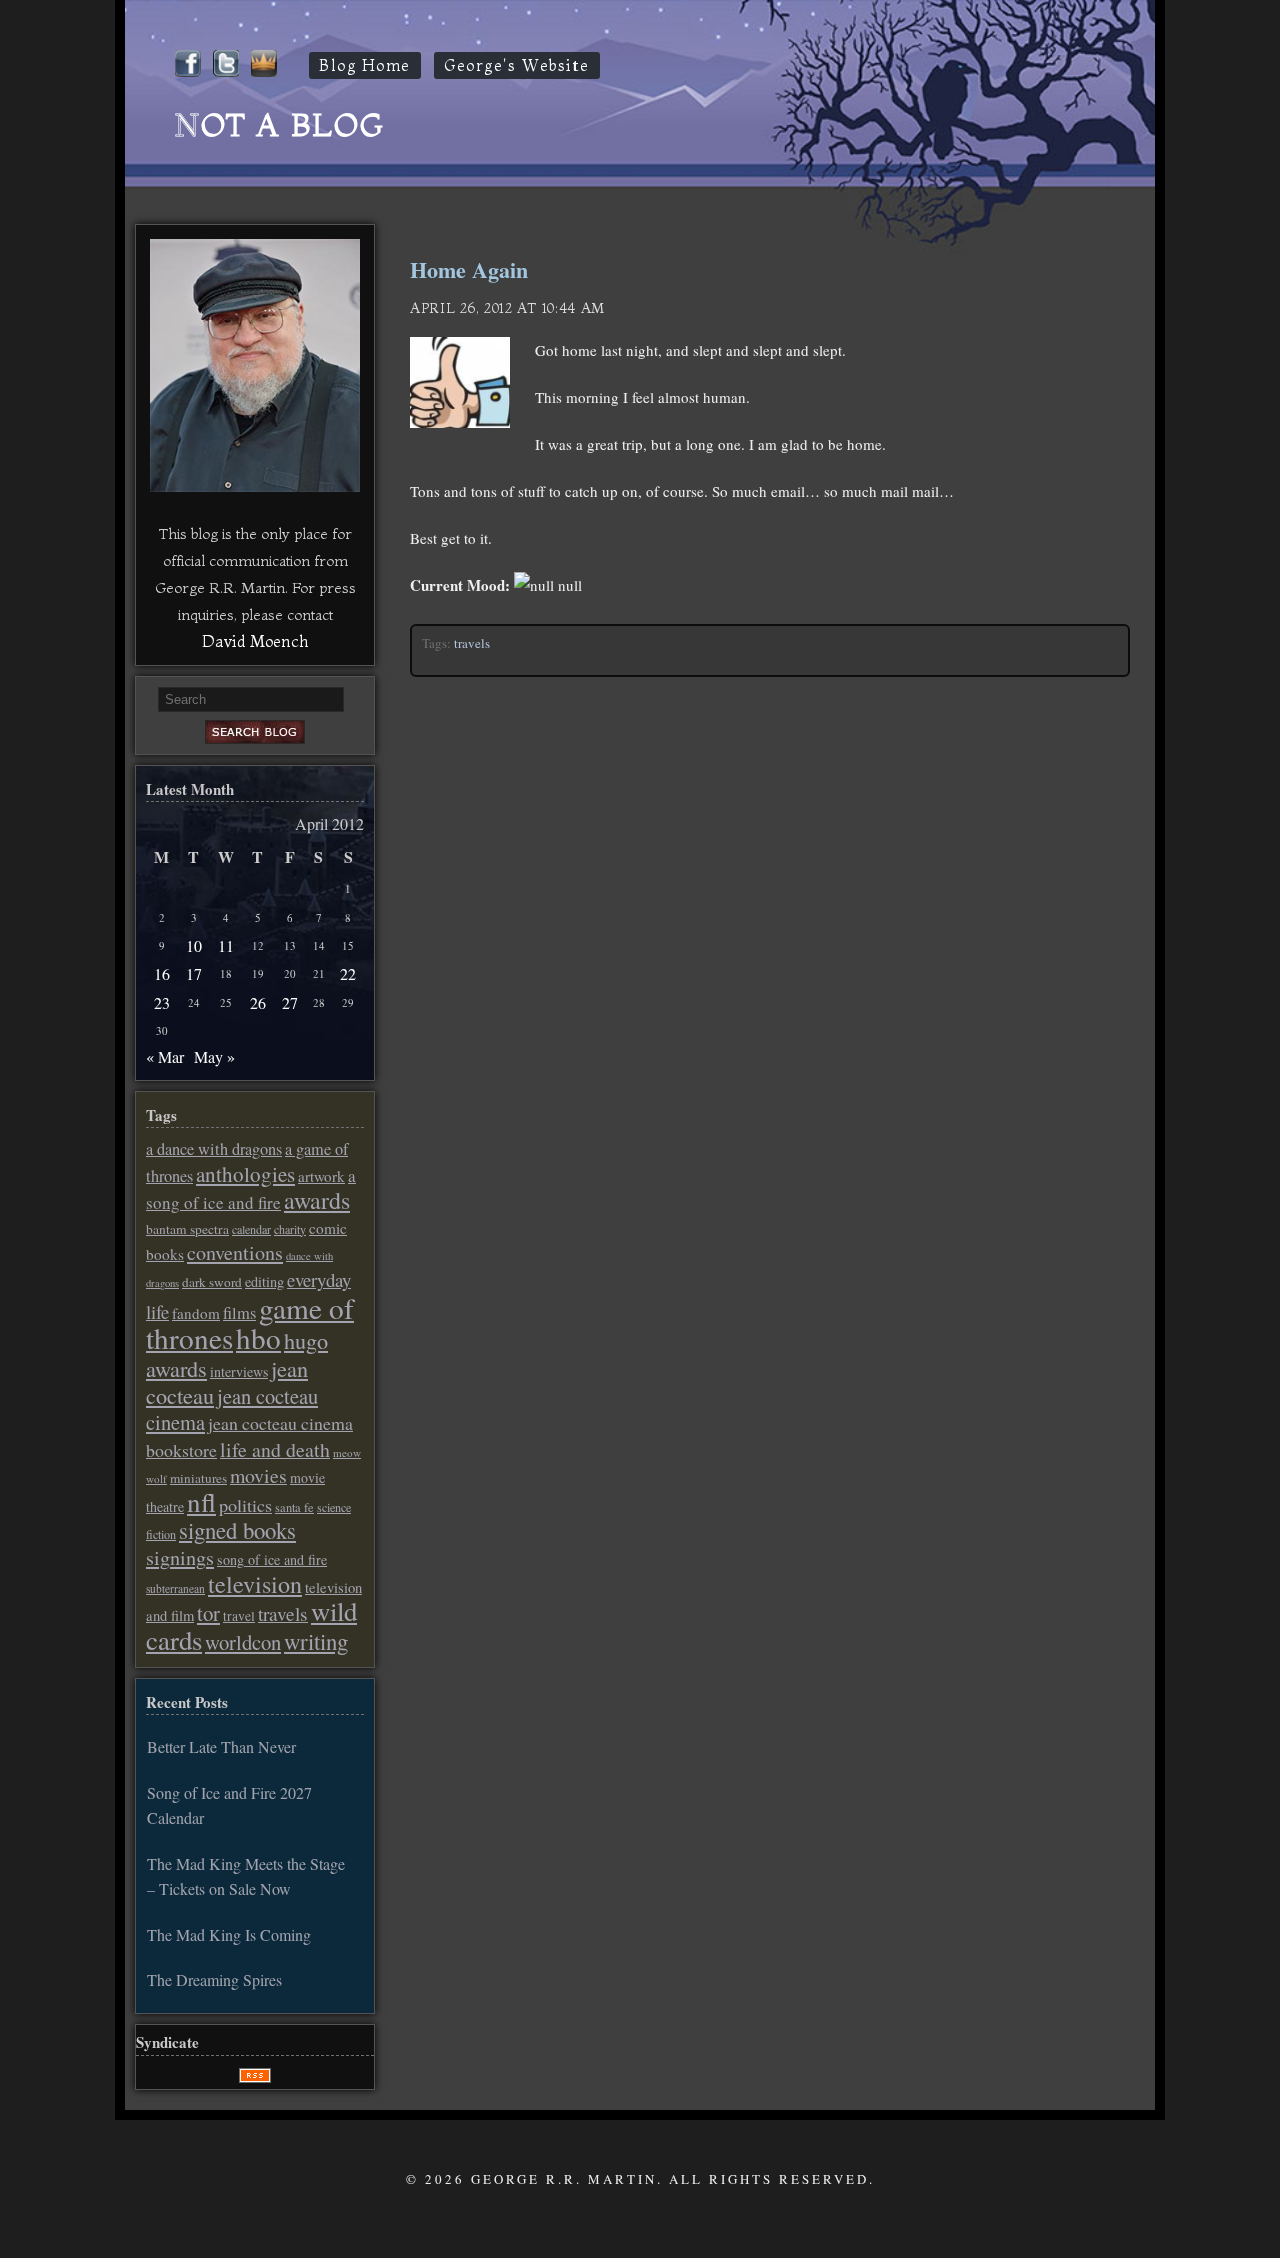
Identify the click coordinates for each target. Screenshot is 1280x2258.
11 (226, 945)
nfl (201, 1502)
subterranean (175, 1588)
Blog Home (365, 65)
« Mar (165, 1056)
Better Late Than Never (221, 1746)
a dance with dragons (214, 1149)
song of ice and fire (272, 1559)
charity (290, 1229)
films (239, 1313)
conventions (235, 1252)
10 (194, 945)
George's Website (517, 65)
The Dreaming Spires (214, 1979)
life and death (275, 1449)
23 (162, 1002)
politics (245, 1505)
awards (317, 1200)
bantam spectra (187, 1229)
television (255, 1584)
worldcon (243, 1642)
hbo (258, 1337)
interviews (239, 1371)
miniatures (198, 1478)
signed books (237, 1530)
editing (264, 1281)
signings (180, 1557)
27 (290, 1002)
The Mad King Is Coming (229, 1934)
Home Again (469, 269)
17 (194, 973)
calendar (251, 1229)
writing (316, 1641)
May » (214, 1056)
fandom (196, 1313)
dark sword (212, 1282)
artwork (321, 1176)
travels (472, 643)
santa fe (294, 1507)
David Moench (255, 641)
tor (208, 1613)
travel (239, 1616)
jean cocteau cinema (232, 1409)
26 (258, 1002)
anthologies (245, 1174)
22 (348, 973)
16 (162, 973)
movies (258, 1475)
